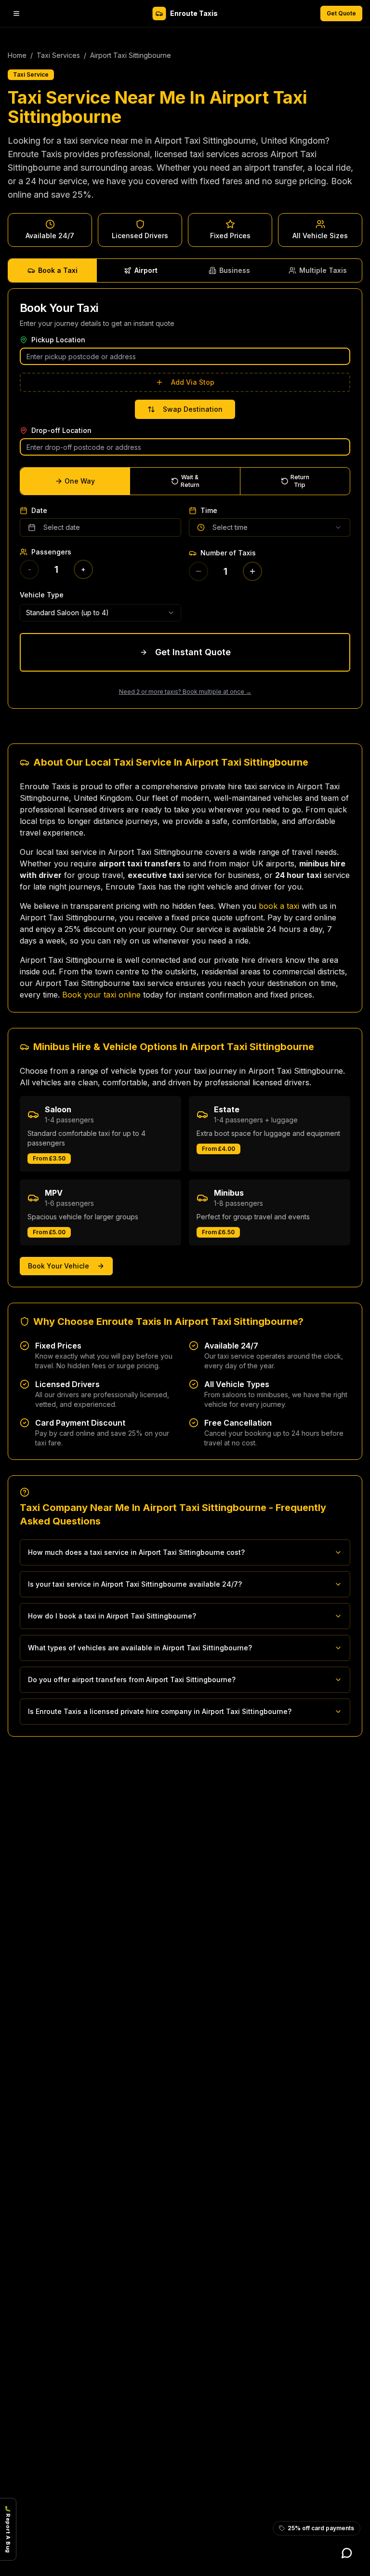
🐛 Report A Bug (8, 2529)
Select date (62, 527)
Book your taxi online (101, 995)
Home (17, 55)
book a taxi (279, 906)
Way (80, 481)
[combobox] (100, 613)
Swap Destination (193, 409)
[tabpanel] (185, 499)
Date (39, 511)
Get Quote (341, 13)
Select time (230, 527)
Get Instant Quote (193, 652)
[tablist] (185, 270)
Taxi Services (58, 55)
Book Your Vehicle (59, 1266)
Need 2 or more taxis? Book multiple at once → (185, 692)
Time (209, 511)
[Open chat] (347, 2553)
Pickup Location (58, 340)
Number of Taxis (228, 553)
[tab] (53, 270)
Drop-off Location (61, 431)
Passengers (51, 552)
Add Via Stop (193, 382)
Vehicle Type (42, 595)
